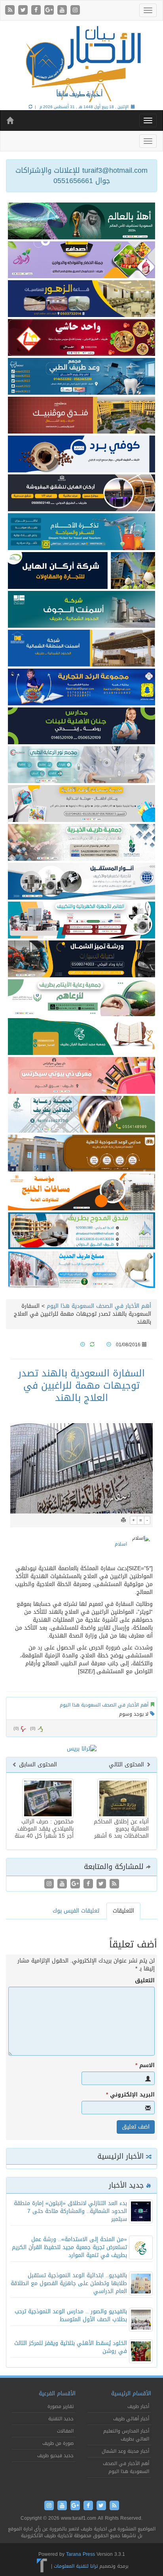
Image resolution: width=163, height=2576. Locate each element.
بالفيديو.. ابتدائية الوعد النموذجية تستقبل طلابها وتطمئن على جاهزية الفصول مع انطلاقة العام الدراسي (69, 2283)
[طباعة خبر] (123, 1520)
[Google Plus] (50, 11)
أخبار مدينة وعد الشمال (125, 2451)
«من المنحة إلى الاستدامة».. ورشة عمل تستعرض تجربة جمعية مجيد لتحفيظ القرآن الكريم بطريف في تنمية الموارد (69, 2247)
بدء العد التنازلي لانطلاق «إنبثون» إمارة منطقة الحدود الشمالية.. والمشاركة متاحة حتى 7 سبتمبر (70, 2211)
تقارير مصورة (61, 2406)
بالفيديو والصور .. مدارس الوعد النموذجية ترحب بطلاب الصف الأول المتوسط (71, 2315)
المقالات (65, 2431)
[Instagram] (75, 11)
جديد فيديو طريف (55, 2456)
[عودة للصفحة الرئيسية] (81, 63)
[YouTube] (63, 11)
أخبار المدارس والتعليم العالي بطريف (126, 2435)
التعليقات (123, 1911)
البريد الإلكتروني (130, 2095)
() (16, 1728)
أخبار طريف (138, 2406)
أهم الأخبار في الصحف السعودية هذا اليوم (99, 1306)
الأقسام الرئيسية (131, 2394)
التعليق (145, 1981)
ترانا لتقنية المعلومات (76, 2566)
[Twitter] (24, 11)
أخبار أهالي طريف (131, 2419)
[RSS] (11, 11)
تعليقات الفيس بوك (76, 1911)
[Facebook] (37, 11)
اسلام (121, 1544)
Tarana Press (81, 2554)
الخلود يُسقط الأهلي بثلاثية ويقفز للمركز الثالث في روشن (71, 2347)
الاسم (145, 2066)
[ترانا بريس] (42, 2566)
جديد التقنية (61, 2419)
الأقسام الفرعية (57, 2394)
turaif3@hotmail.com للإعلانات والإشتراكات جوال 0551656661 (81, 176)
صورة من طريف (58, 2443)
